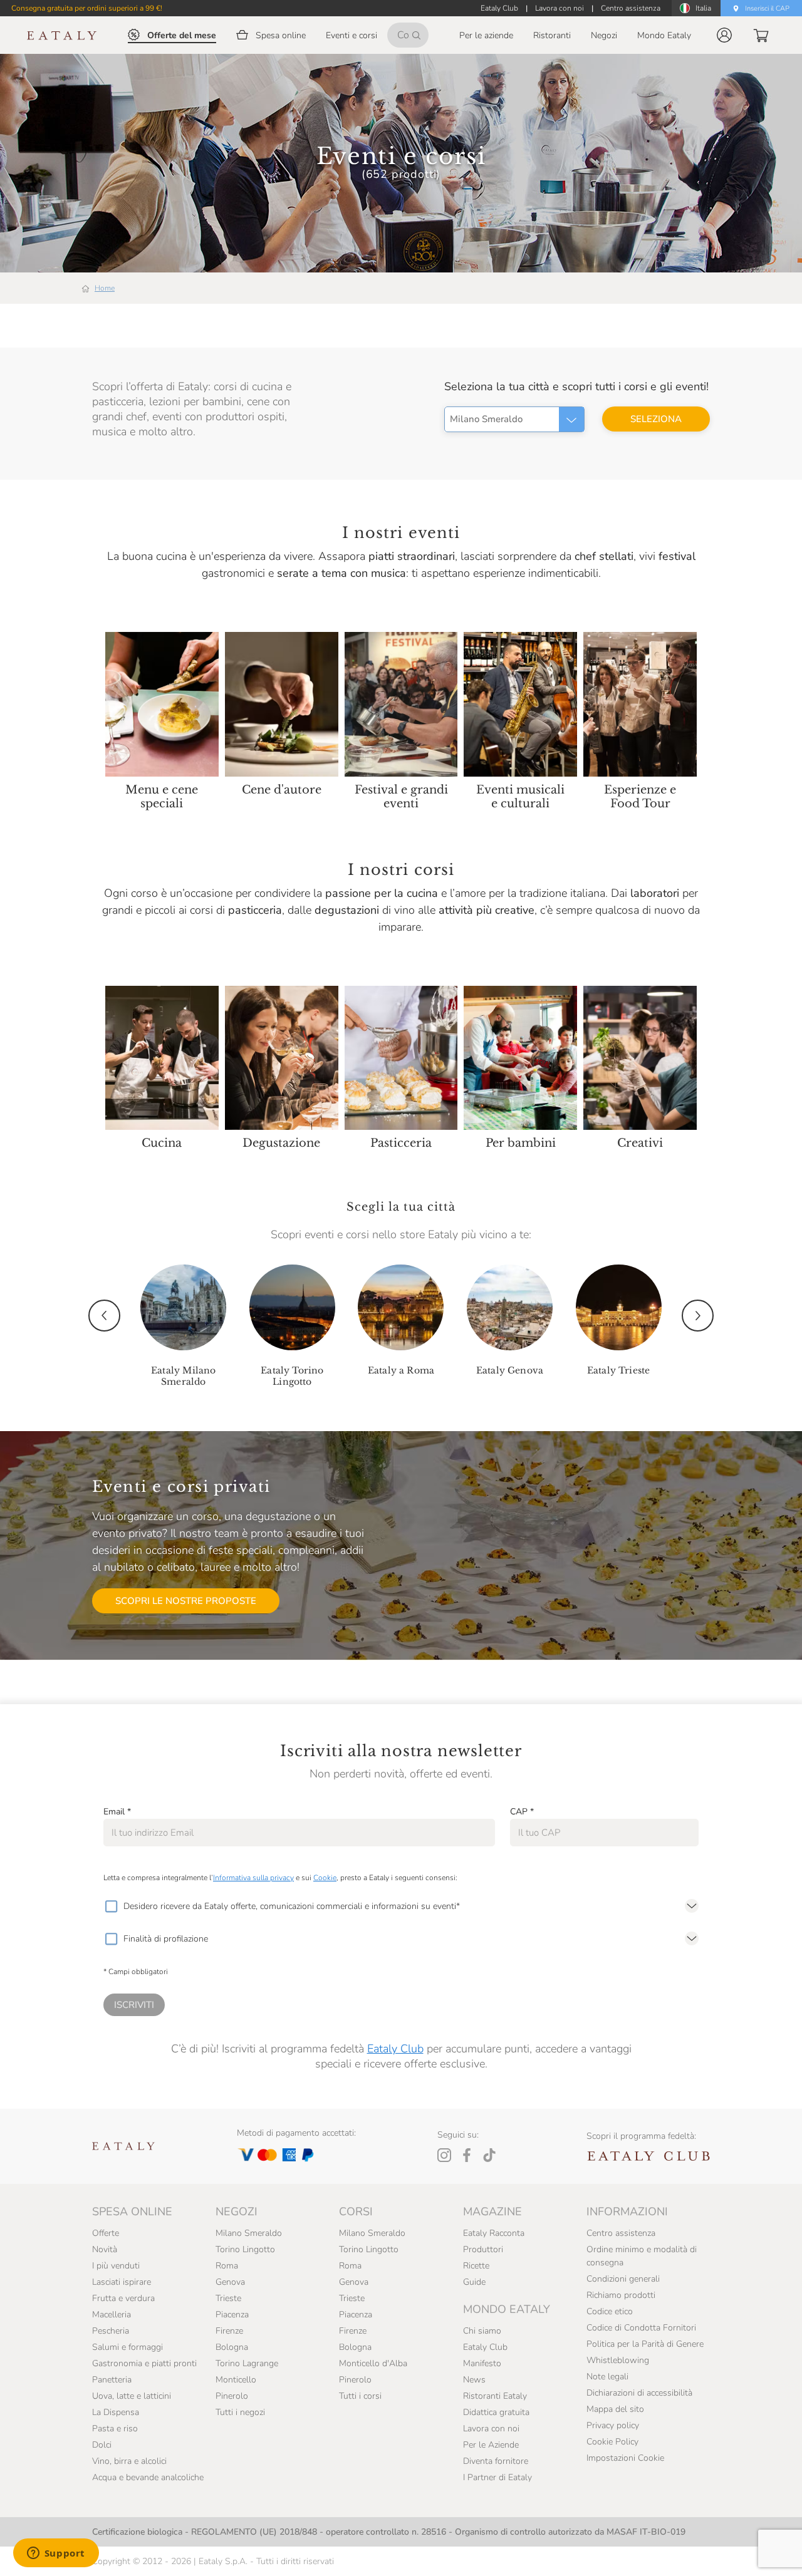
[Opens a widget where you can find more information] (56, 2554)
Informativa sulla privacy (253, 1878)
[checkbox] (111, 1906)
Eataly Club (395, 2049)
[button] (724, 35)
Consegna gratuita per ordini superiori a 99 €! (87, 8)
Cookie (325, 1878)
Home (105, 288)
